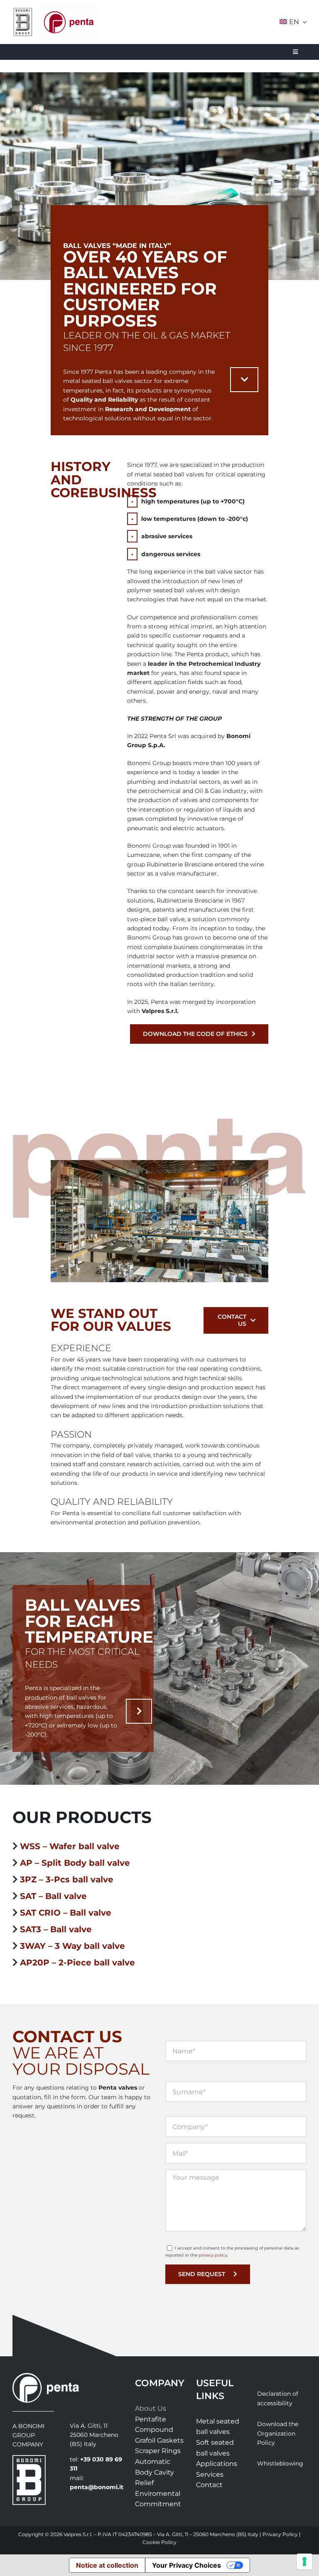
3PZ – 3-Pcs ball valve (67, 1879)
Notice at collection (107, 2565)
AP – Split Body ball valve (75, 1863)
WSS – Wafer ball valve (70, 1846)
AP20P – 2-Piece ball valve (77, 1963)
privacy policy (213, 2255)
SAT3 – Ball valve (56, 1929)
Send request (202, 2274)
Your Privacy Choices (186, 2565)
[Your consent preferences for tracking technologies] (304, 2561)
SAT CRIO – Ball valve (66, 1913)
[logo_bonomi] (29, 2458)
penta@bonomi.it (97, 2487)
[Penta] (68, 8)
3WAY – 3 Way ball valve (72, 1946)
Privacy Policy (280, 2534)
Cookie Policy (159, 2542)
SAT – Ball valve (53, 1896)
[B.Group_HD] (23, 10)
